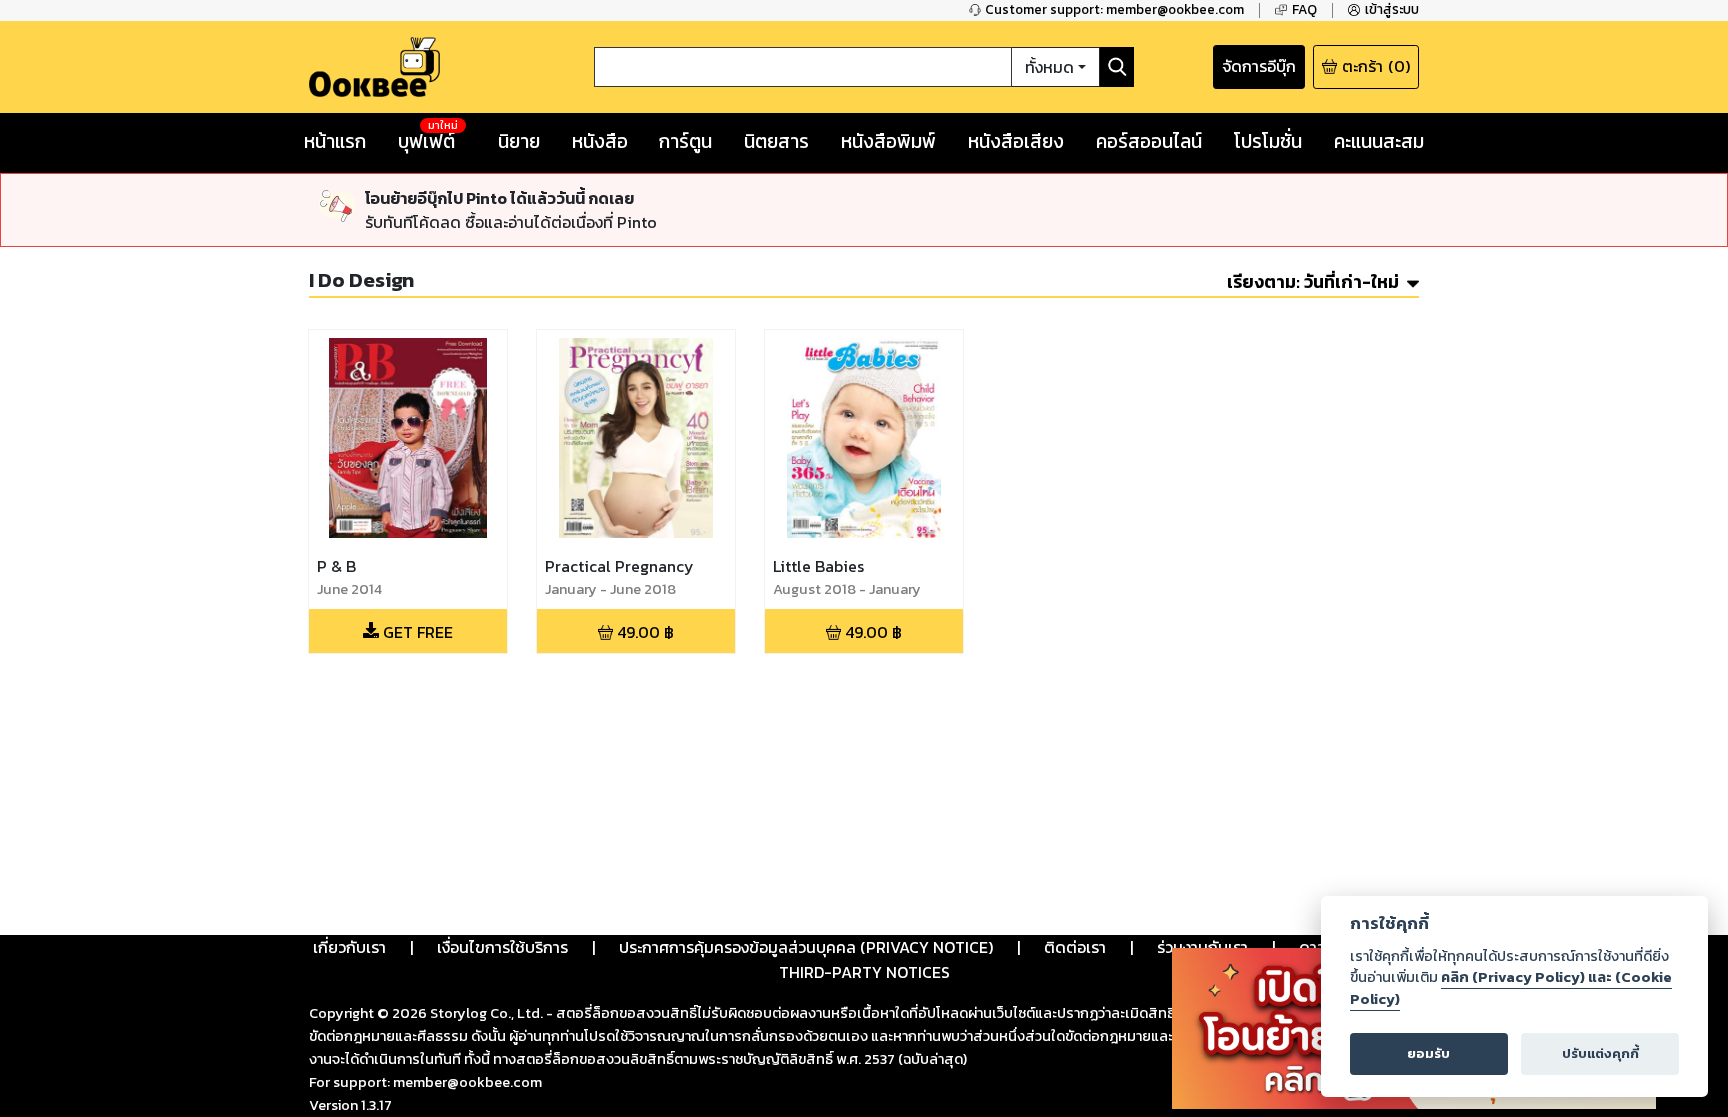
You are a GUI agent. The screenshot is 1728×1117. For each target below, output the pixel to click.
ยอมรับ (1428, 1053)
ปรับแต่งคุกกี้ (1600, 1053)
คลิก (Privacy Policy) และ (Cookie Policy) (1511, 988)
